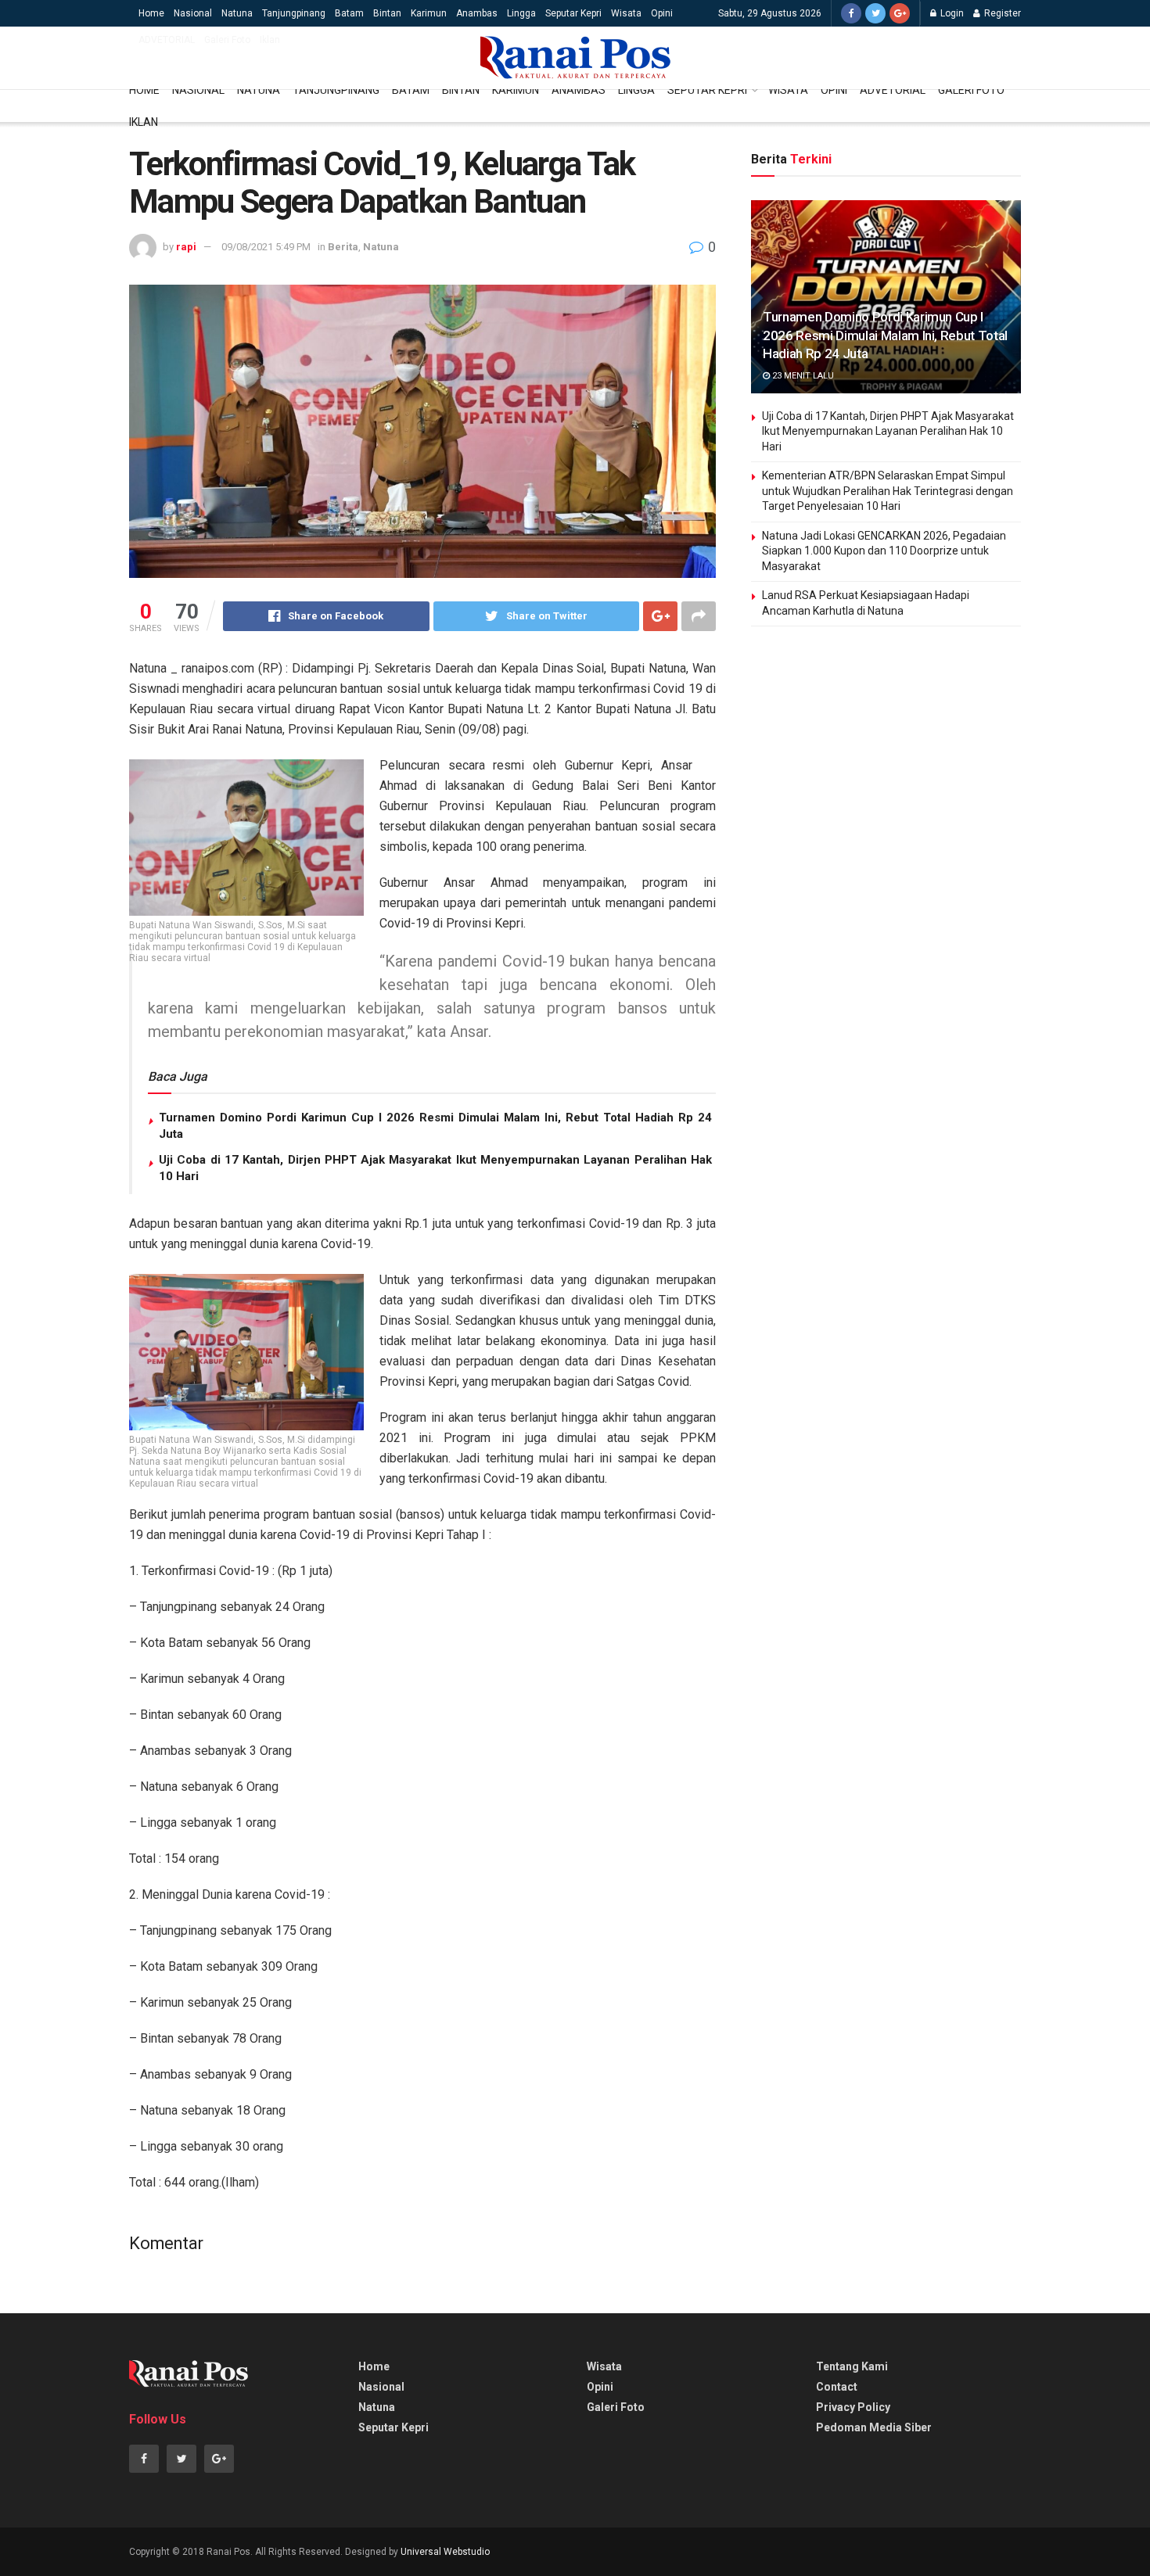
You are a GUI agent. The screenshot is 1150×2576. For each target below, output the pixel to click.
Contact (837, 2387)
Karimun (429, 13)
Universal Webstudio (445, 2552)
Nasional (193, 13)
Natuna (237, 13)
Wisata (626, 13)
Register (1001, 13)
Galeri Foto (227, 40)
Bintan (387, 13)
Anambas (477, 13)
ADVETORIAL (167, 40)
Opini (662, 13)
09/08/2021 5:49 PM (266, 247)
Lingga (521, 13)
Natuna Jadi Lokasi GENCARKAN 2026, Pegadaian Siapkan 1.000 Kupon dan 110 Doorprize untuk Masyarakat (884, 551)
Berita (343, 247)
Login (951, 13)
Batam (349, 13)
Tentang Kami (852, 2366)
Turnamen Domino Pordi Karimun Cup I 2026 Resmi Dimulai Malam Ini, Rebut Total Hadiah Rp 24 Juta (885, 335)
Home (151, 13)
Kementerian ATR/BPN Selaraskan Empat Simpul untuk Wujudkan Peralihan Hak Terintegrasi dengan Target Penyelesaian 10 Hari (888, 491)
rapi (186, 247)
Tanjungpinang (294, 13)
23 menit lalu (802, 376)
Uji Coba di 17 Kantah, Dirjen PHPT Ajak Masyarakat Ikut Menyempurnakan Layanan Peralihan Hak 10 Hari (888, 431)
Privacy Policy (853, 2407)
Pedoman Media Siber (874, 2427)
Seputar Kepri (573, 13)
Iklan (270, 40)
